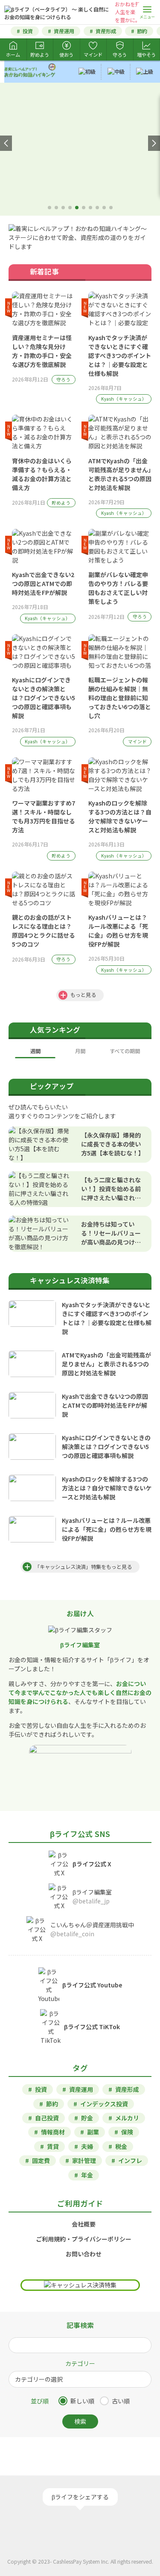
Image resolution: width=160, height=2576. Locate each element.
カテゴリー (80, 2363)
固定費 (41, 2160)
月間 (80, 1051)
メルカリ (127, 2118)
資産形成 (106, 31)
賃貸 (53, 2146)
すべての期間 (125, 1051)
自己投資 (47, 2118)
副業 (93, 2132)
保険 (127, 2132)
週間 (35, 1051)
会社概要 (84, 2224)
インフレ (130, 2160)
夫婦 (87, 2146)
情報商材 (53, 2132)
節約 (142, 31)
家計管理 (84, 2160)
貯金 (87, 2118)
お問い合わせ (84, 2254)
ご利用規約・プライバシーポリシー (84, 2239)
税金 (121, 2146)
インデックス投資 (104, 2104)
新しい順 (82, 2401)
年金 (87, 2175)
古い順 (121, 2401)
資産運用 (64, 31)
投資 (28, 31)
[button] (6, 143)
